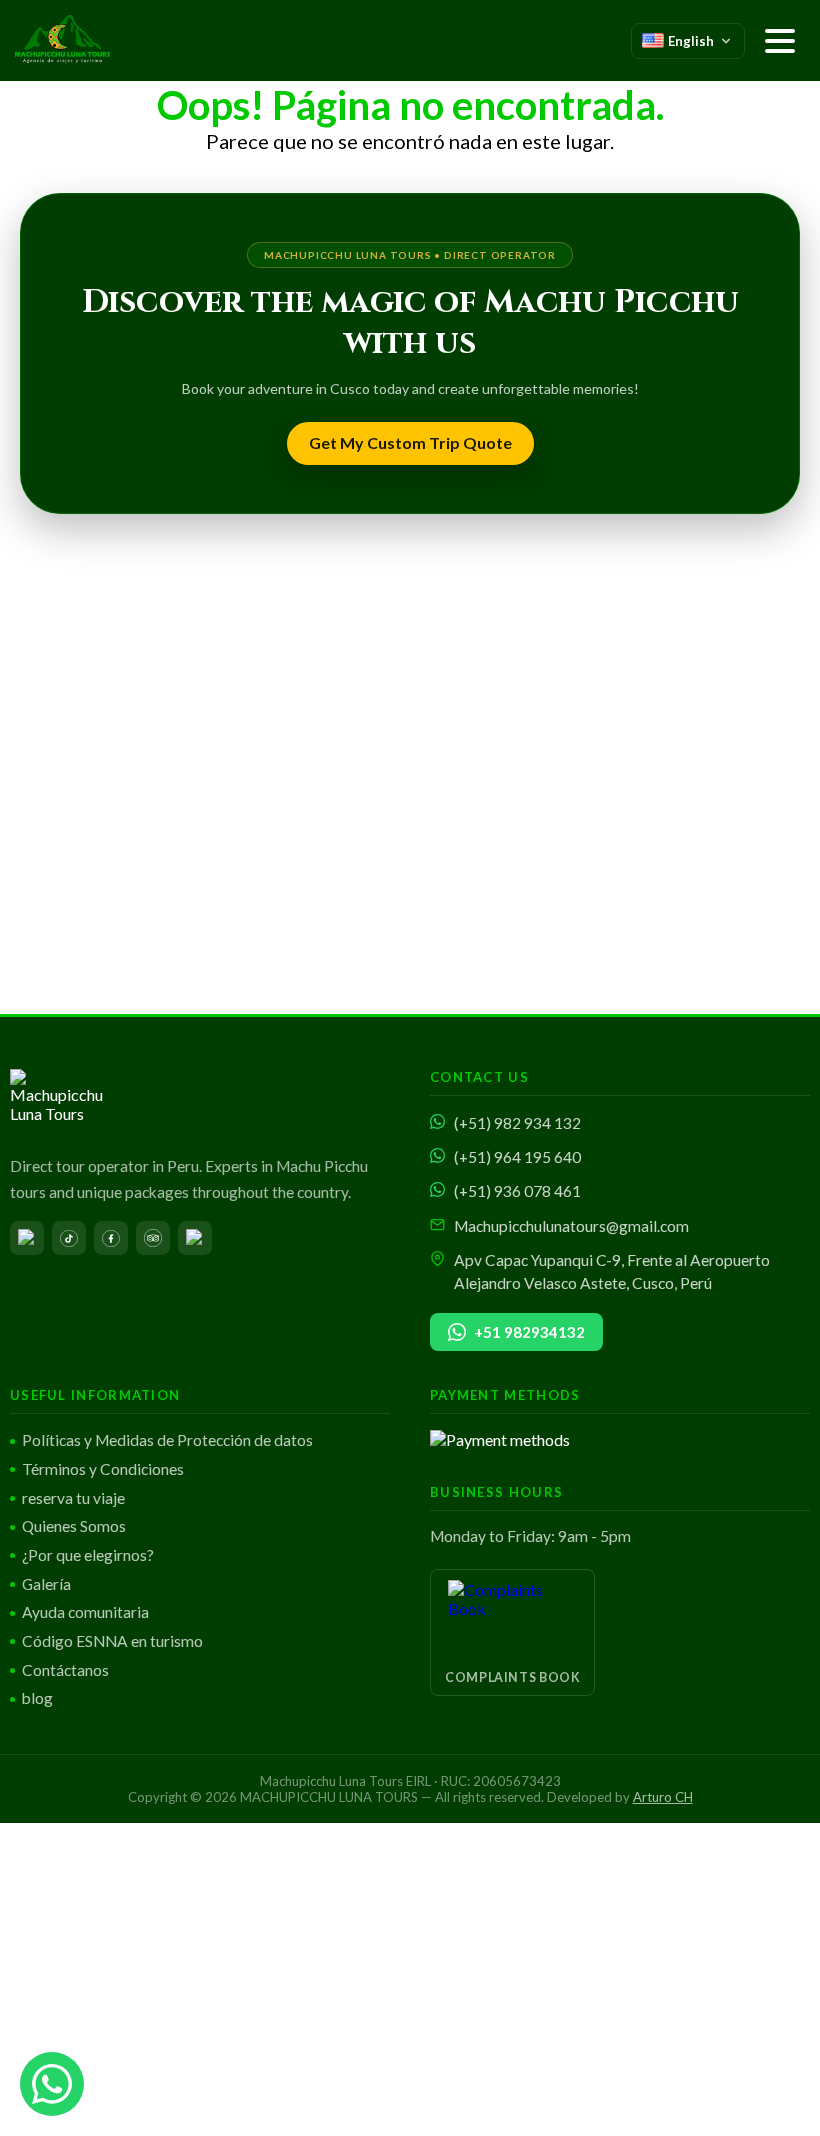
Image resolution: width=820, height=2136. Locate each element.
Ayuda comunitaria (85, 1612)
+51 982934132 (529, 1332)
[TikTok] (69, 1238)
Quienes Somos (74, 1526)
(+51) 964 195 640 (517, 1157)
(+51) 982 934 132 (517, 1123)
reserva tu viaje (73, 1498)
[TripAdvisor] (153, 1238)
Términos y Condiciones (103, 1469)
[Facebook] (111, 1238)
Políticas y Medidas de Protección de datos (167, 1440)
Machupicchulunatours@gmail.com (571, 1226)
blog (37, 1698)
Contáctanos (65, 1670)
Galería (46, 1584)
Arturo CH (663, 1797)
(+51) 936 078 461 (517, 1191)
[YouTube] (27, 1238)
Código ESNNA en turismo (112, 1641)
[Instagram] (195, 1238)
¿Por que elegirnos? (88, 1555)
